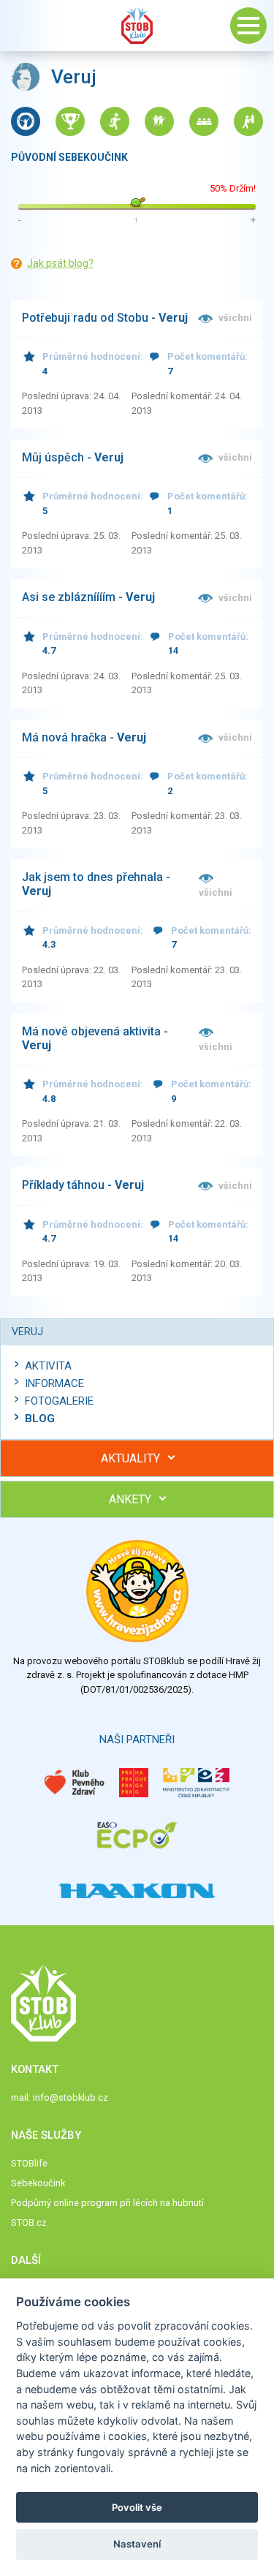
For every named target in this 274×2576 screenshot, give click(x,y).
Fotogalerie (59, 1401)
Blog (40, 1419)
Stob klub (137, 26)
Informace (54, 1383)
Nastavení (137, 2544)
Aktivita (48, 1366)
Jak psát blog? (60, 263)
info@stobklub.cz (71, 2097)
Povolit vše (137, 2507)
